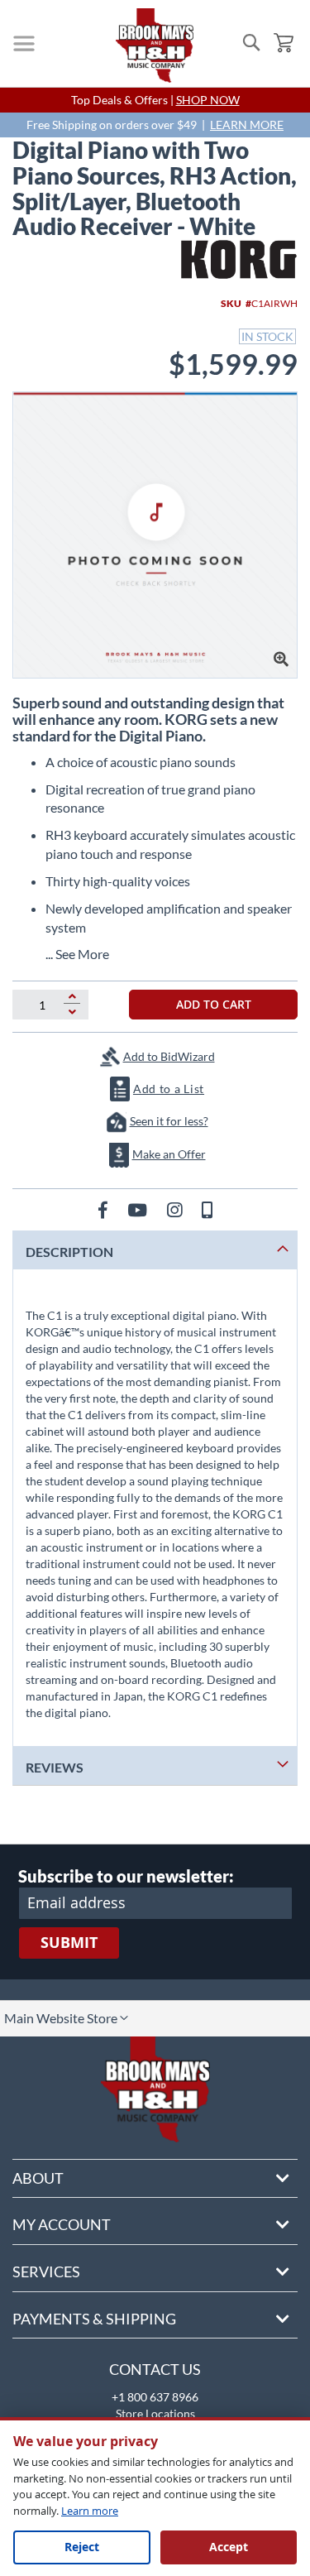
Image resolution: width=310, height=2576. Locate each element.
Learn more (90, 2511)
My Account (62, 2224)
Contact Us (155, 2369)
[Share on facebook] (105, 1209)
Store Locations (155, 2413)
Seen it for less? (169, 1121)
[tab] (155, 1250)
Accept (229, 2547)
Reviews (55, 1767)
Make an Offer (169, 1154)
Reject (82, 2547)
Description (69, 1252)
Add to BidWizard (169, 1056)
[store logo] (155, 46)
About (38, 2178)
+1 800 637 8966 (155, 2397)
